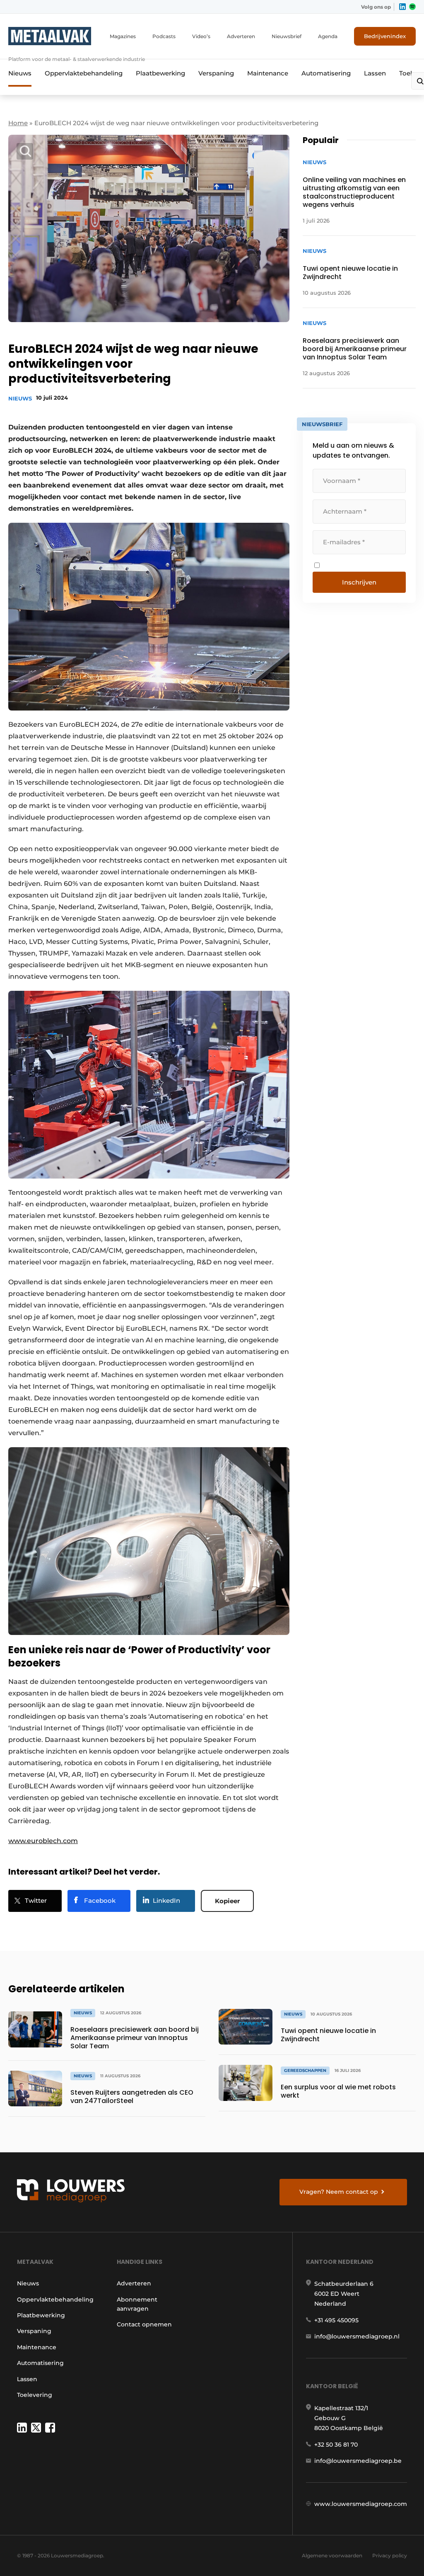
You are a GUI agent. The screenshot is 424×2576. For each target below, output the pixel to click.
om (72, 1841)
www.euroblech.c (37, 1841)
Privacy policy (390, 2555)
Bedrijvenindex (385, 36)
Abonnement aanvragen (137, 2304)
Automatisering (326, 73)
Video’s (201, 36)
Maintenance (268, 73)
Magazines (123, 36)
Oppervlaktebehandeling (84, 73)
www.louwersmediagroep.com (361, 2504)
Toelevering (35, 2395)
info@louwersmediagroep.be (358, 2461)
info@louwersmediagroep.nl (357, 2336)
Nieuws (20, 73)
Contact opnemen (144, 2324)
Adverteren (241, 36)
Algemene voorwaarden (332, 2555)
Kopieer (227, 1901)
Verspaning (216, 73)
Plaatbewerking (160, 73)
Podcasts (164, 36)
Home (18, 123)
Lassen (375, 73)
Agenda (328, 36)
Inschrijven (359, 582)
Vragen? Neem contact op (339, 2192)
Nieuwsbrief (287, 36)
